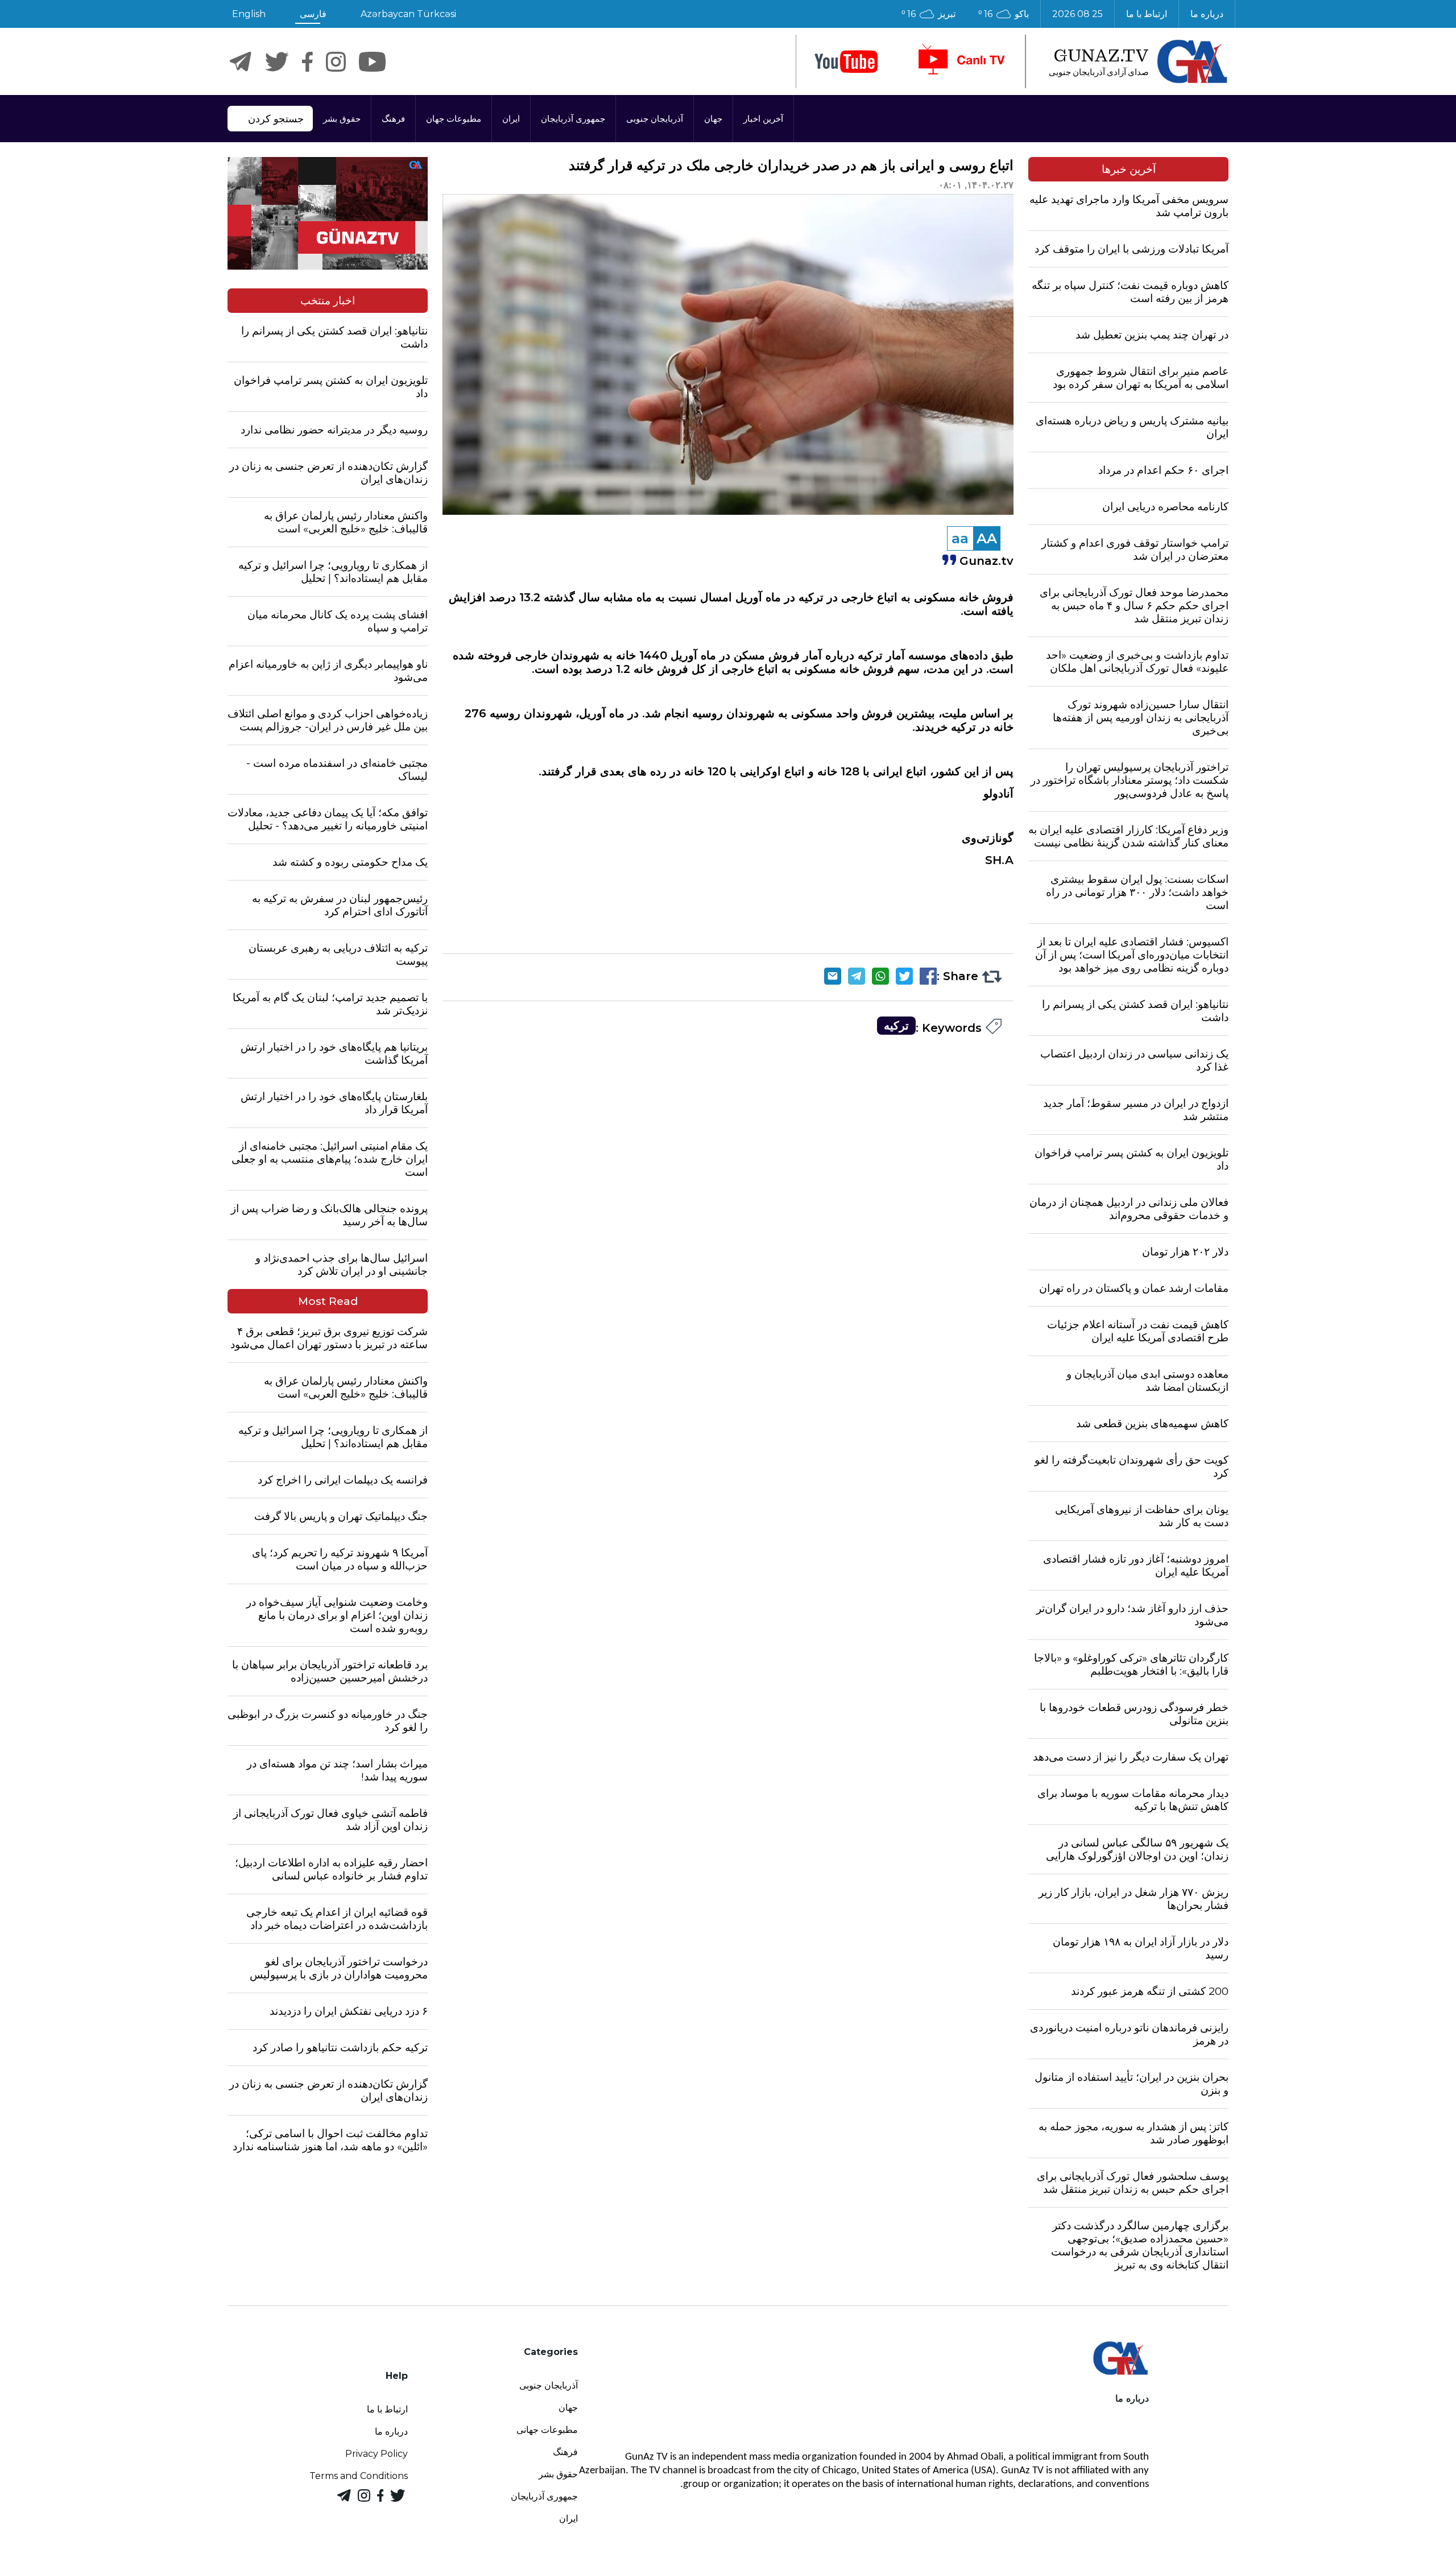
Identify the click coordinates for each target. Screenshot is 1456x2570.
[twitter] (277, 62)
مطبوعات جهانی (547, 2430)
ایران (511, 119)
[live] (961, 61)
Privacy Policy (377, 2454)
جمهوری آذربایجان (573, 119)
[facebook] (307, 62)
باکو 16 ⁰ (1004, 14)
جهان (713, 119)
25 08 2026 (1077, 14)
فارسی (313, 14)
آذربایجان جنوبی (655, 119)
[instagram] (336, 62)
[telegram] (241, 62)
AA (987, 538)
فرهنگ (393, 119)
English (249, 14)
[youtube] (846, 62)
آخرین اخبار (763, 119)
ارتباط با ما (1147, 14)
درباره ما (1207, 14)
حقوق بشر (342, 119)
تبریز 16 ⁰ (928, 14)
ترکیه (896, 1026)
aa (960, 538)
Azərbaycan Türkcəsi (408, 14)
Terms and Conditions (359, 2476)
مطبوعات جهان (454, 119)
